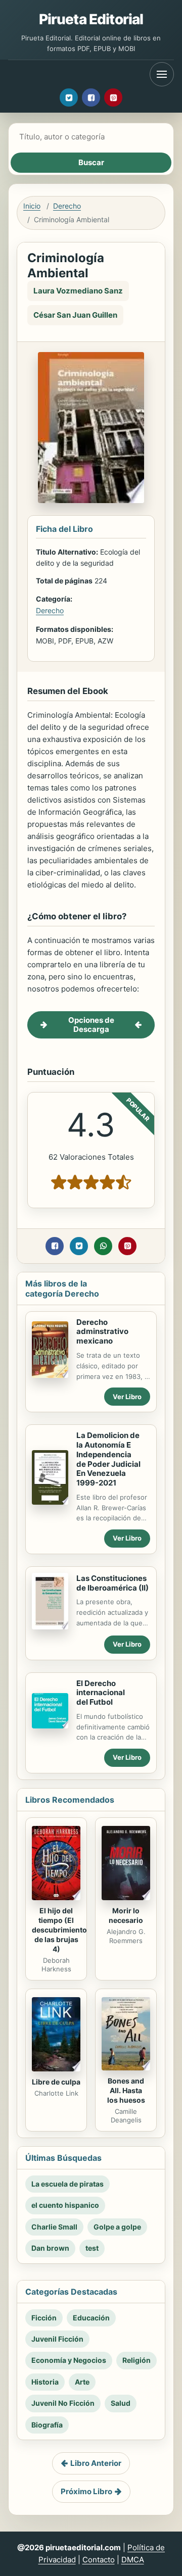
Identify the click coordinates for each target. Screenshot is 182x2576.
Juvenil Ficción (57, 2339)
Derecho (67, 206)
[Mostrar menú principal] (162, 74)
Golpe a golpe (117, 2227)
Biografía (47, 2425)
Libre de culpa (56, 2082)
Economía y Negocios (69, 2360)
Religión (136, 2360)
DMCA (133, 2560)
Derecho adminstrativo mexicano (102, 1332)
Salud (121, 2403)
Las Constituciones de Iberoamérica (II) (112, 1583)
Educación (91, 2318)
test (92, 2248)
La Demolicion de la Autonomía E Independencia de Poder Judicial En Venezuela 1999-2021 (108, 1459)
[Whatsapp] (103, 1246)
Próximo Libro (86, 2491)
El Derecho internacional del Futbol (101, 1693)
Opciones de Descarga (91, 1025)
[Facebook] (91, 97)
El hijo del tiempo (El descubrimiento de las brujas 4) (59, 1930)
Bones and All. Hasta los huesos (126, 2090)
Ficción (44, 2318)
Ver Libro (127, 1397)
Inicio (32, 206)
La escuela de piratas (67, 2184)
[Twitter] (69, 97)
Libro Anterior (96, 2463)
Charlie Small (54, 2227)
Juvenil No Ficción (63, 2403)
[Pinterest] (113, 97)
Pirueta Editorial (91, 19)
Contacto (99, 2560)
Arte (82, 2382)
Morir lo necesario (126, 1915)
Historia (45, 2382)
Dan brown (50, 2248)
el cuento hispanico (65, 2205)
